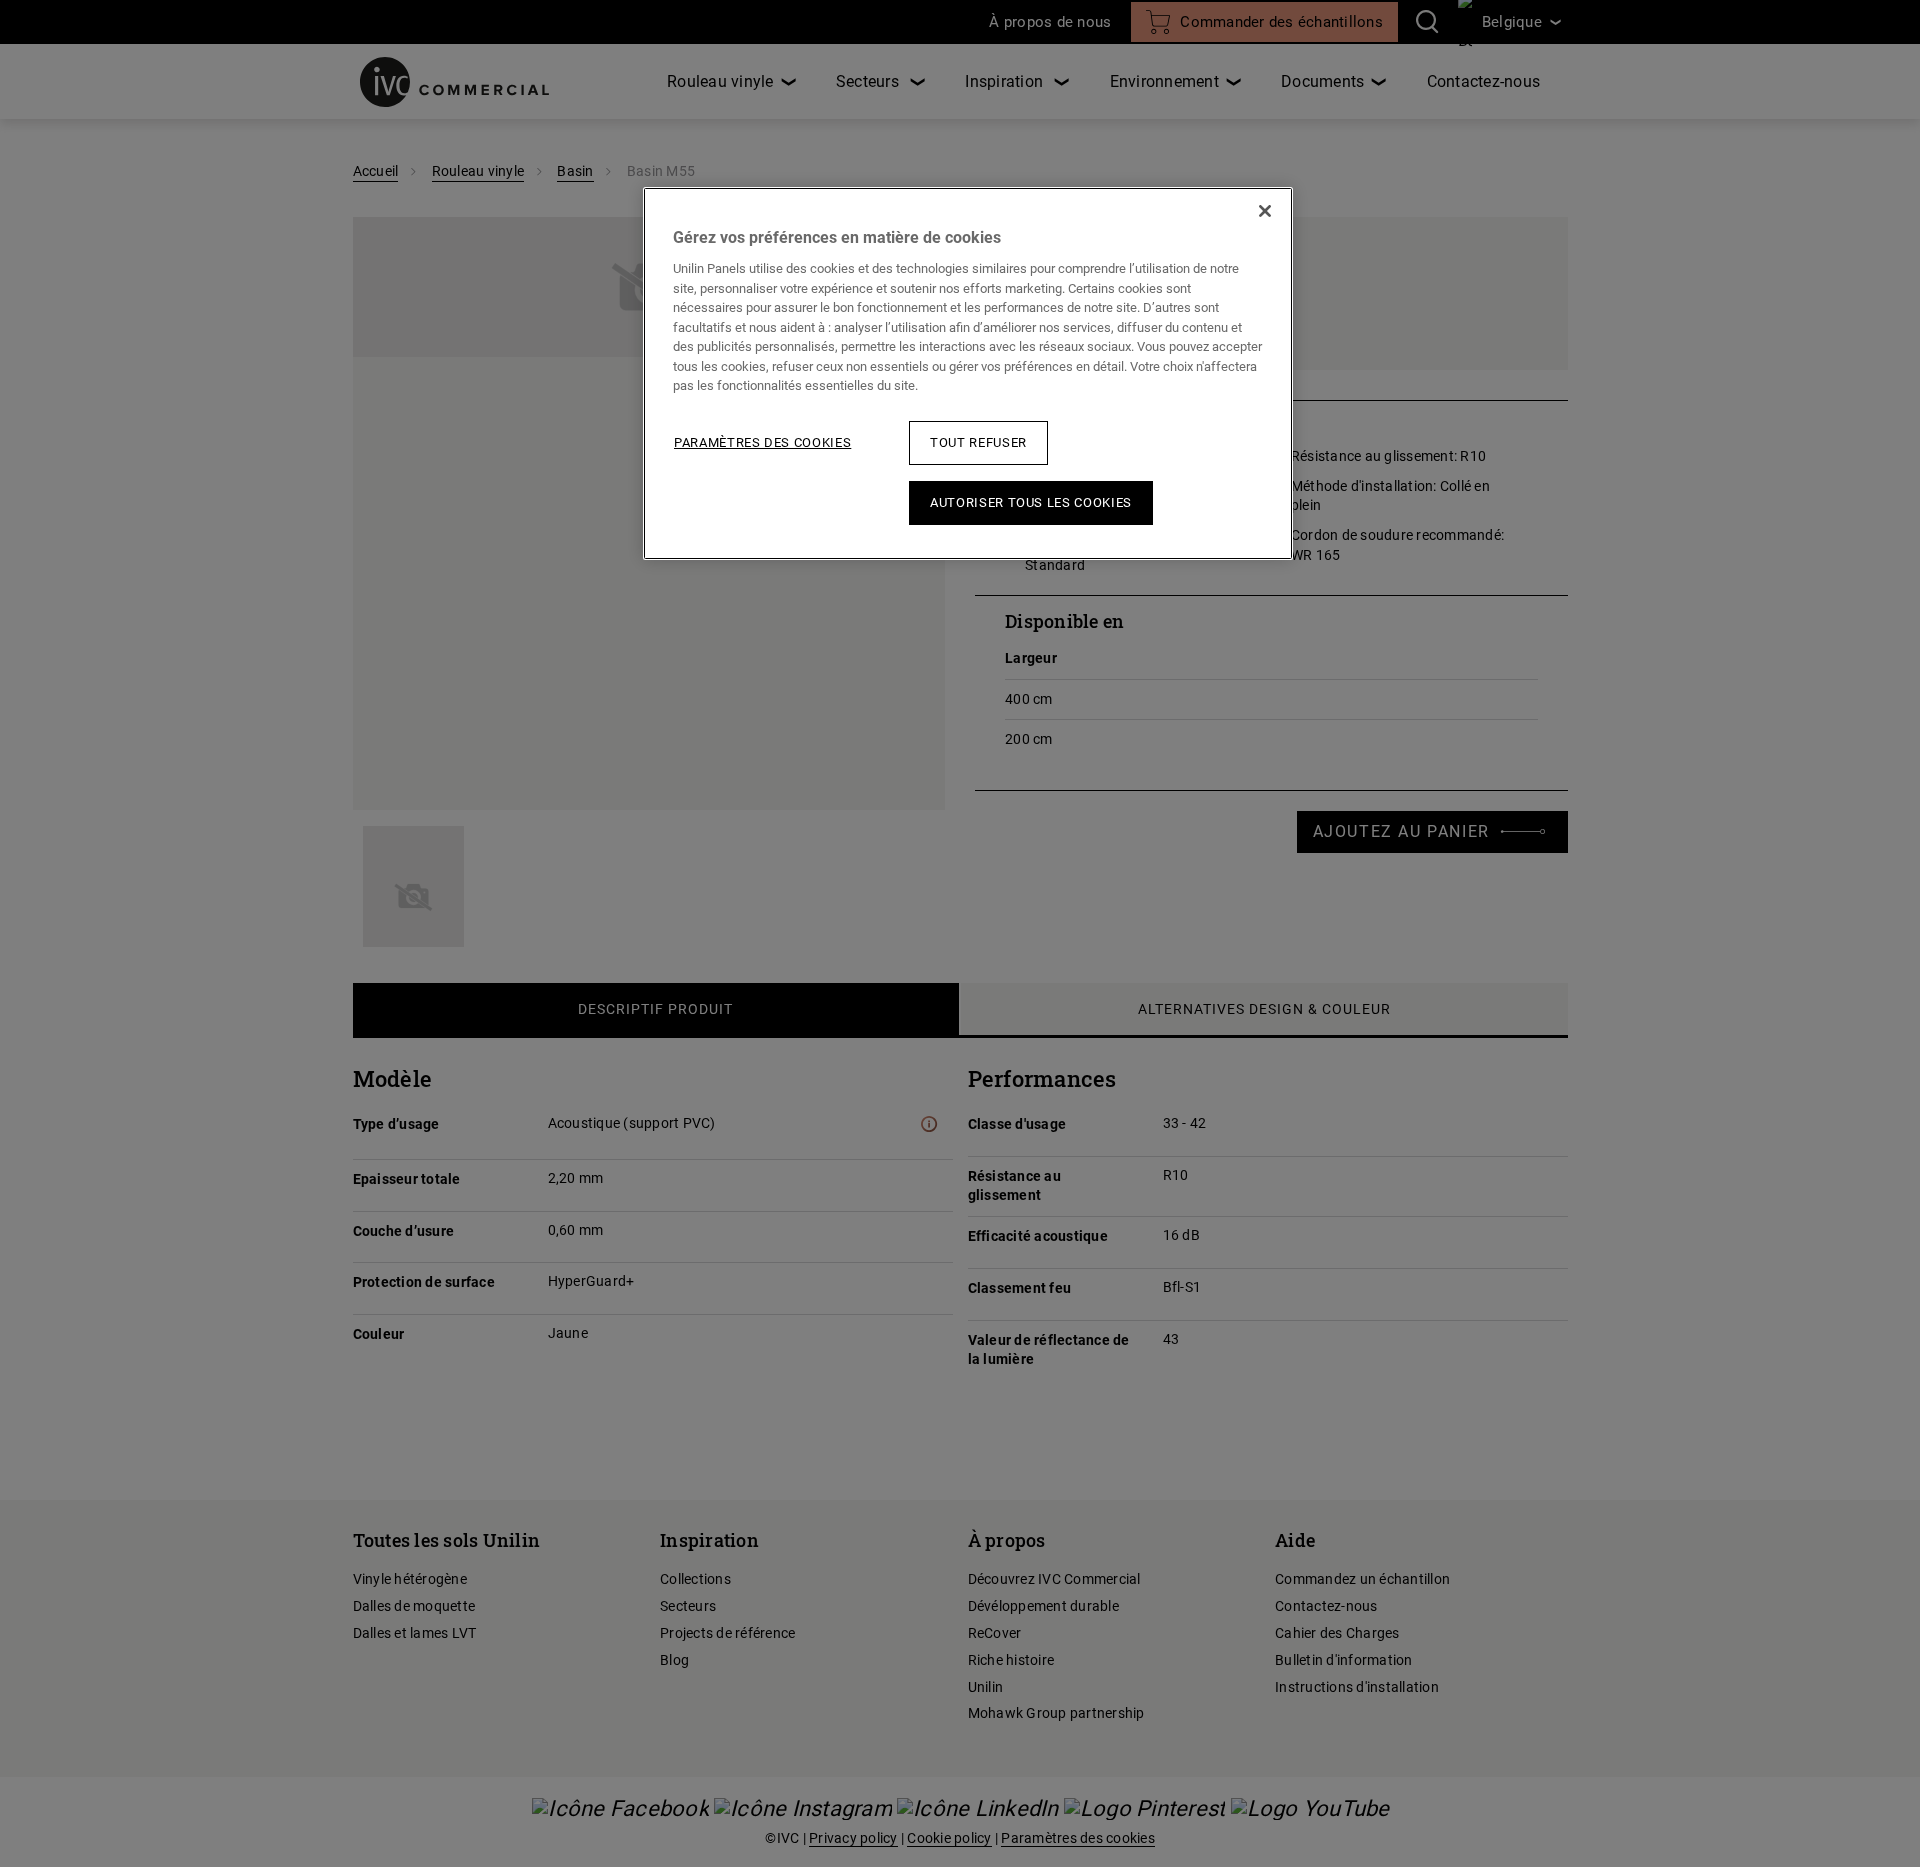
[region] (968, 373)
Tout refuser (978, 442)
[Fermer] (1265, 211)
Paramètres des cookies (762, 442)
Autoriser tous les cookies (1031, 502)
